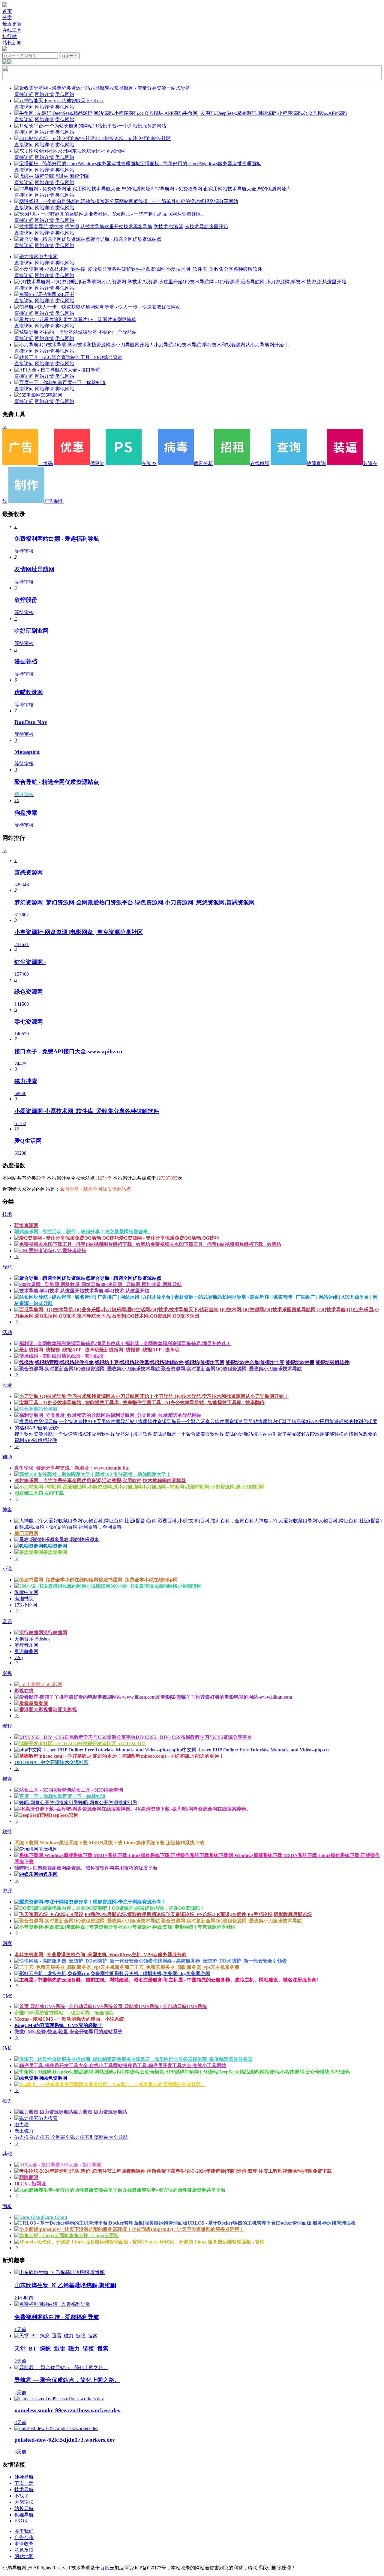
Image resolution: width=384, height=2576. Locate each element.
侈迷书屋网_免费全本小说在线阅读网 (138, 1580)
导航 (7, 1267)
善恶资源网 (55, 1552)
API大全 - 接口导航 (80, 370)
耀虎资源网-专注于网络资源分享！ (129, 1902)
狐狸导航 (24, 2515)
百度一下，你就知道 (84, 382)
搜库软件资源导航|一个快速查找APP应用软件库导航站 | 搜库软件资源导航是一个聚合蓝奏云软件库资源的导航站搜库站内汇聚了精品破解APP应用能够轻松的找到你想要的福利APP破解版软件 (196, 1437)
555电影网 (52, 395)
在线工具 (12, 30)
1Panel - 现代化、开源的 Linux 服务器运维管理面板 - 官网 (203, 2242)
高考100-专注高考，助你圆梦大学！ (133, 1474)
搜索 (7, 1779)
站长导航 (48, 1409)
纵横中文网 (26, 1592)
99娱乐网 (48, 1874)
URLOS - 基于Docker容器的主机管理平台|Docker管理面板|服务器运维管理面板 (272, 2223)
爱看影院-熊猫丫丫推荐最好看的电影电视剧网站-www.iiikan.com (224, 1697)
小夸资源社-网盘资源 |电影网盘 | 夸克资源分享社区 (182, 1927)
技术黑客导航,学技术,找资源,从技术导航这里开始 (176, 227)
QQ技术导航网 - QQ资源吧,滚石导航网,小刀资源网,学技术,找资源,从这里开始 (264, 282)
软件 (7, 1832)
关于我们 (24, 2531)
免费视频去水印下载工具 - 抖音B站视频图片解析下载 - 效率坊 (216, 1244)
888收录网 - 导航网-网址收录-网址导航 (141, 1284)
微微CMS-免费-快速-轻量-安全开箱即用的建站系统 (68, 2032)
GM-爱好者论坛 (70, 1251)
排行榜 (10, 36)
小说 (7, 1569)
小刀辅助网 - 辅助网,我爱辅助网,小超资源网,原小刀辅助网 (203, 1487)
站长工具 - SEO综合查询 (97, 357)
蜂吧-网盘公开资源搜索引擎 (108, 1803)
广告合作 (24, 2537)
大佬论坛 (24, 2502)
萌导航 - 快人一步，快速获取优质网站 (140, 307)
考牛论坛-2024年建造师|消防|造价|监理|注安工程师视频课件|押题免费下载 (254, 2171)
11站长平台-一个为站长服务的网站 (129, 126)
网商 (7, 1943)
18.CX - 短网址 (30, 2184)
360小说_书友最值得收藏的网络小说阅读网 (156, 1586)
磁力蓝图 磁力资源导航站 (100, 2112)
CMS (7, 1996)
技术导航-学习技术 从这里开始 (117, 1291)
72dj (19, 1657)
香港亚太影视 (62, 1710)
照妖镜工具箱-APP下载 (39, 1493)
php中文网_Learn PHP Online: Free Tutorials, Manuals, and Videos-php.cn (251, 1750)
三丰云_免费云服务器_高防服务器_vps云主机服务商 (184, 1967)
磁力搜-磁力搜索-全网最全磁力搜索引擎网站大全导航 (71, 2137)
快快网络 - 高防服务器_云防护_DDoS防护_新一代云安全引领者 (220, 1961)
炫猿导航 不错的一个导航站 (107, 332)
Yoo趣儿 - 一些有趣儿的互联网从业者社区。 (159, 214)
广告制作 (54, 501)
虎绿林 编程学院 (71, 176)
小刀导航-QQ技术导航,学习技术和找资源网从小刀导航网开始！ (221, 345)
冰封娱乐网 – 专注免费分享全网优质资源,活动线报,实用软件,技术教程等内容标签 (100, 1481)
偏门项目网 (26, 1533)
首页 (7, 11)
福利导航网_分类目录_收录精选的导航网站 (156, 1415)
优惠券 (97, 463)
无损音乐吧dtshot (32, 1639)
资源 (7, 1891)
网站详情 (44, 94)
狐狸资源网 (55, 1546)
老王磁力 (24, 2131)
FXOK (21, 2521)
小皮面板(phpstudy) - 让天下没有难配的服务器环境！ (188, 2229)
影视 (7, 1673)
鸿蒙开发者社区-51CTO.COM (114, 1743)
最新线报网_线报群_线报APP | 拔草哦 (139, 1350)
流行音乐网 (26, 1645)
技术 (7, 1214)
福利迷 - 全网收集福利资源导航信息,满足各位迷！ (178, 1343)
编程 (7, 1726)
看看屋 (41, 1703)
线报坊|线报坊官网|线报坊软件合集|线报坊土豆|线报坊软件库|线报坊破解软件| (268, 1362)
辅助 (7, 1457)
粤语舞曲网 (26, 1651)
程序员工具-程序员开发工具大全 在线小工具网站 (174, 2066)
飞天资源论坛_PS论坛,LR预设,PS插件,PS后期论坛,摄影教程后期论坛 (239, 1914)
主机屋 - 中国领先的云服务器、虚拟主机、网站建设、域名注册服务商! (243, 1980)
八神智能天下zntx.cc (83, 101)
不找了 (22, 2496)
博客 (7, 1510)
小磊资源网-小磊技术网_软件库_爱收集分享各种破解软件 (201, 269)
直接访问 (24, 94)
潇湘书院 (24, 1599)
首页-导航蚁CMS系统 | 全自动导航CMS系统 (160, 2006)
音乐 (7, 1621)
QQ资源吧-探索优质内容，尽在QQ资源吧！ (158, 1908)
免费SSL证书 (61, 294)
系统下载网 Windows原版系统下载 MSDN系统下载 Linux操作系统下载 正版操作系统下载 (109, 1843)
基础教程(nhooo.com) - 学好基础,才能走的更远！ (173, 1756)
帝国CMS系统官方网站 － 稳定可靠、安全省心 (64, 2013)
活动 (7, 1332)
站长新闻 (12, 43)
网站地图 (24, 2556)
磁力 (7, 2101)
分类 (7, 18)
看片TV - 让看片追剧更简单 (107, 319)
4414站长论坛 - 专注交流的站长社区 (133, 138)
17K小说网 (26, 1605)
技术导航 (24, 2489)
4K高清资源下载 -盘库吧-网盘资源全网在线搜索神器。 (193, 1809)
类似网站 (65, 94)
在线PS (149, 463)
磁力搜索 (48, 257)
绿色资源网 (55, 2078)
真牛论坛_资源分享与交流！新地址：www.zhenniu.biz (72, 1468)
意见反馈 (24, 2550)
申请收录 (24, 2544)
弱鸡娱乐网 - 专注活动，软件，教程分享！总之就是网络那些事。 (84, 1232)
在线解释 (260, 463)
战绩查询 (316, 463)
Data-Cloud (55, 2217)
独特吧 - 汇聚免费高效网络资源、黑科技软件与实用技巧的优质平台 (86, 1868)
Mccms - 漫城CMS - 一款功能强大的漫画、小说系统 (69, 2019)
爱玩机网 (48, 1849)
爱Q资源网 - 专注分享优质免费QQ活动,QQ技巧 (169, 1238)
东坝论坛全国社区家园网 (98, 151)
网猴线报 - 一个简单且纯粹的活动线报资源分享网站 (183, 201)
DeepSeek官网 (64, 1815)
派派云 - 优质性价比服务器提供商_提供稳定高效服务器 (194, 2059)
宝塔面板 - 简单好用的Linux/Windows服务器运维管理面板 (201, 164)
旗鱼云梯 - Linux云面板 (94, 2236)
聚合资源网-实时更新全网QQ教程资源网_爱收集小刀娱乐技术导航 (231, 1369)
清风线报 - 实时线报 (83, 1356)
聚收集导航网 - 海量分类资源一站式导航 (147, 88)
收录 (7, 1385)
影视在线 (24, 1691)
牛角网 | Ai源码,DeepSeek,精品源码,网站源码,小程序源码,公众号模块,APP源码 (265, 113)
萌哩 (34, 2177)
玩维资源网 (26, 1225)
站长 (7, 2048)
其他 (7, 2154)
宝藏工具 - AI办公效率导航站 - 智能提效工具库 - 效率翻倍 (203, 1403)
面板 (7, 2206)
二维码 (46, 463)
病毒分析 (203, 463)
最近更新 (12, 24)
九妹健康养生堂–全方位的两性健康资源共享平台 (174, 2190)
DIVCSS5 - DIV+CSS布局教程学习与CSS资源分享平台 (194, 1737)
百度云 (107, 2568)
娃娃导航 (24, 2477)
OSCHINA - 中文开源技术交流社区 (51, 1762)
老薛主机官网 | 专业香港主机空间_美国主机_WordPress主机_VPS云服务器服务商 (100, 1955)
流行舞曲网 (55, 1633)
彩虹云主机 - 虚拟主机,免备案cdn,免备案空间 (162, 1973)
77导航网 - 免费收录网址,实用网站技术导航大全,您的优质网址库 (223, 189)
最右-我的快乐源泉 (79, 1540)
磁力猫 (22, 2125)
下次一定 (24, 2483)
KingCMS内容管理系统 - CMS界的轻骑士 (58, 2025)
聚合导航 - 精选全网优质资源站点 (126, 239)
